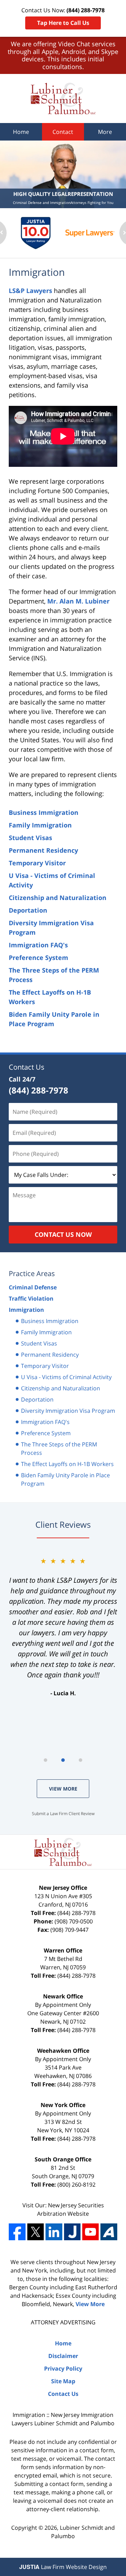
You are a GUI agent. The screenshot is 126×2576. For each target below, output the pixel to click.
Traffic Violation (31, 1299)
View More (63, 1789)
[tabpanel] (63, 1627)
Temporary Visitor (37, 863)
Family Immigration (40, 825)
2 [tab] (63, 1760)
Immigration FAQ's (38, 945)
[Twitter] (36, 2232)
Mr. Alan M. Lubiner (78, 601)
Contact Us (27, 1067)
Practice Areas (32, 1273)
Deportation (28, 910)
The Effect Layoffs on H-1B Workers (67, 1464)
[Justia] (72, 2232)
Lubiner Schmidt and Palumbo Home (63, 98)
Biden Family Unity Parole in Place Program (65, 1479)
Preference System (38, 958)
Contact (63, 132)
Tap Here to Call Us (63, 23)
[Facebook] (17, 2232)
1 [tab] (45, 1760)
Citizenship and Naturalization (58, 898)
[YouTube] (90, 2232)
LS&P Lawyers (30, 291)
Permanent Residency (43, 850)
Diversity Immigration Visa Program (68, 1411)
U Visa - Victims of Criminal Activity (66, 1377)
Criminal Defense (33, 1287)
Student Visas (30, 838)
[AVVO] (109, 2232)
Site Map (63, 2381)
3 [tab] (80, 1760)
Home (21, 132)
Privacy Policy (63, 2369)
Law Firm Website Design (63, 2567)
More (105, 132)
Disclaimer (63, 2356)
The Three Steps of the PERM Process (59, 1449)
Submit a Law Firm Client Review (63, 1814)
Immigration (26, 1310)
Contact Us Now (63, 1234)
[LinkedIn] (54, 2232)
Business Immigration (44, 812)
